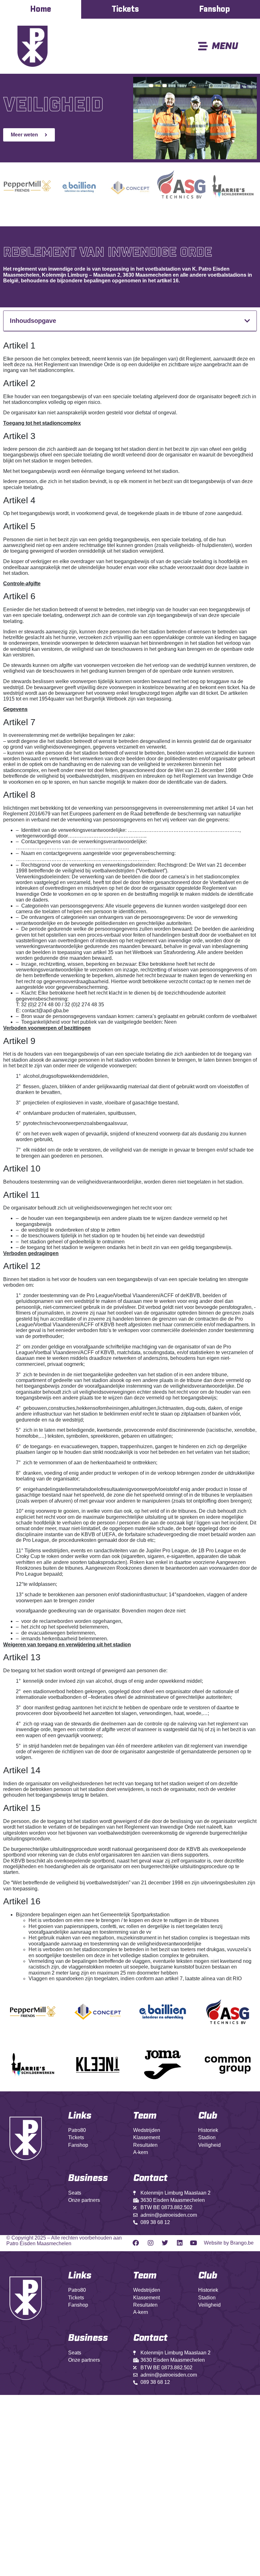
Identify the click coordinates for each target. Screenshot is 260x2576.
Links (80, 2116)
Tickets (125, 9)
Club (208, 2116)
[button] (247, 321)
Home (41, 9)
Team (145, 2116)
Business (88, 2178)
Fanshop (214, 9)
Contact (150, 2338)
